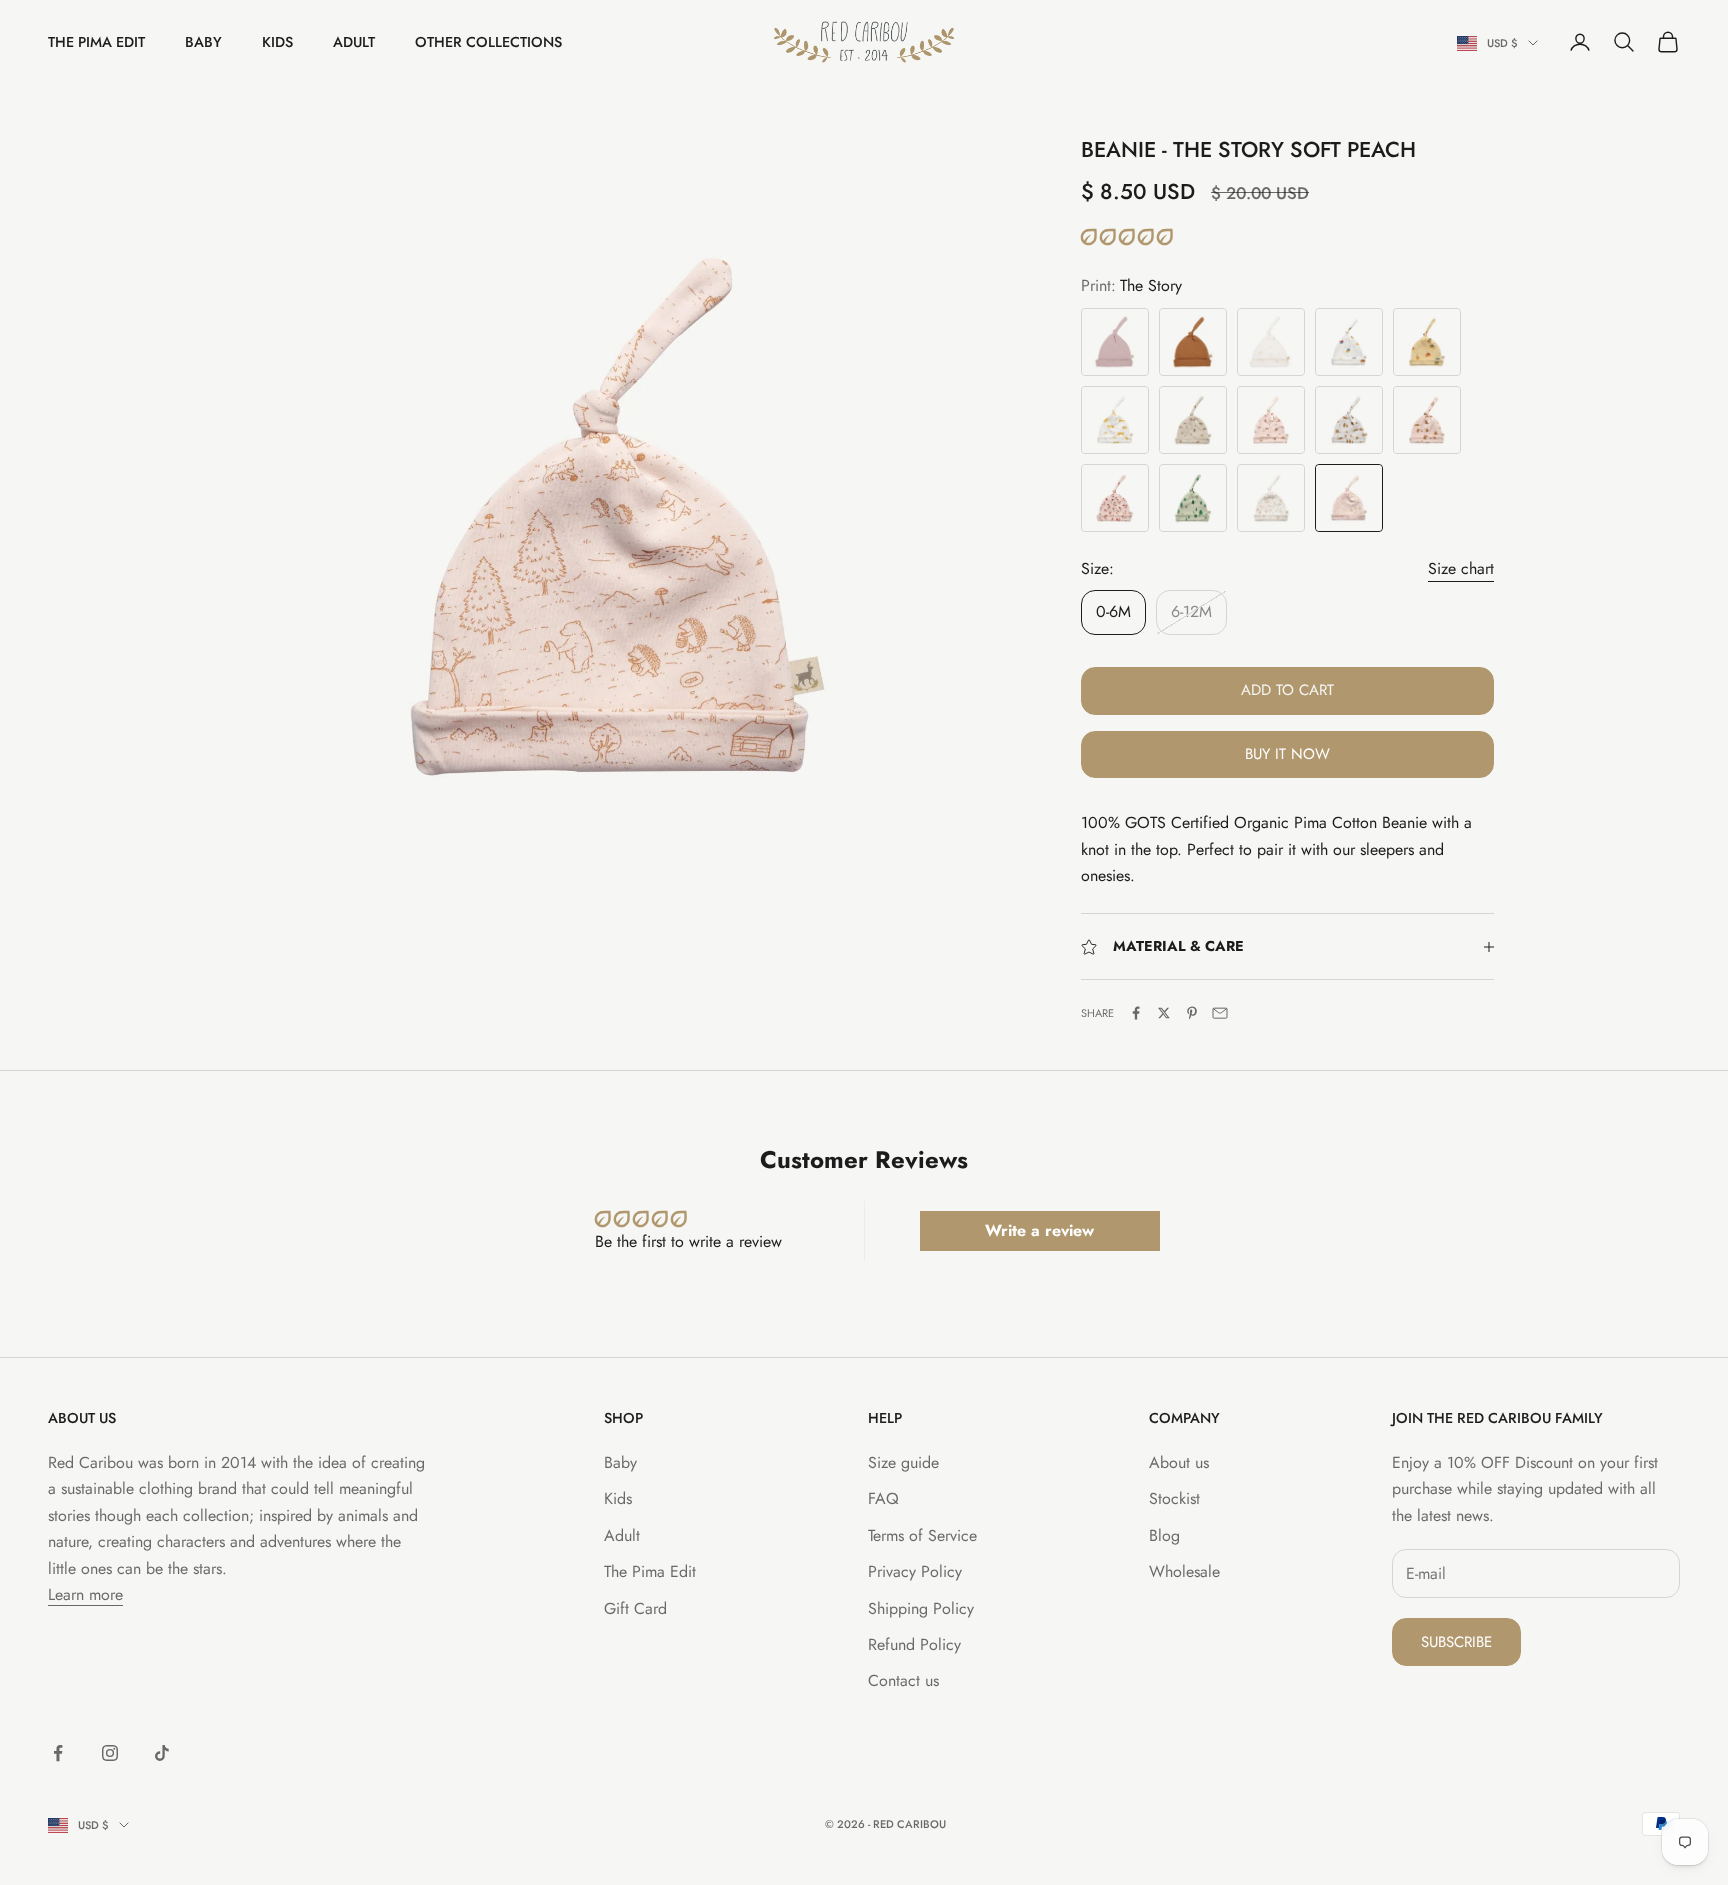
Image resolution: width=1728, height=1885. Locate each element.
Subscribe (1456, 1642)
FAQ (883, 1498)
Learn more (85, 1594)
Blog (1164, 1535)
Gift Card (635, 1608)
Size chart (1461, 568)
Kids (277, 42)
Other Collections (488, 42)
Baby (203, 42)
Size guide (903, 1462)
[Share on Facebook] (1136, 1013)
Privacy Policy (915, 1571)
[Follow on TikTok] (162, 1753)
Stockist (1174, 1498)
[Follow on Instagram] (110, 1753)
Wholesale (1184, 1571)
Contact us (903, 1680)
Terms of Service (922, 1535)
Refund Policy (914, 1644)
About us (1179, 1462)
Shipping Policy (921, 1608)
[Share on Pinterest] (1192, 1013)
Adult (354, 42)
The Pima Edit (96, 42)
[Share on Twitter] (1164, 1013)
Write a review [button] (1039, 1230)
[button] (1126, 237)
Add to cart (1287, 690)
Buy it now (1287, 754)
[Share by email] (1220, 1013)
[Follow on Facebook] (58, 1753)
